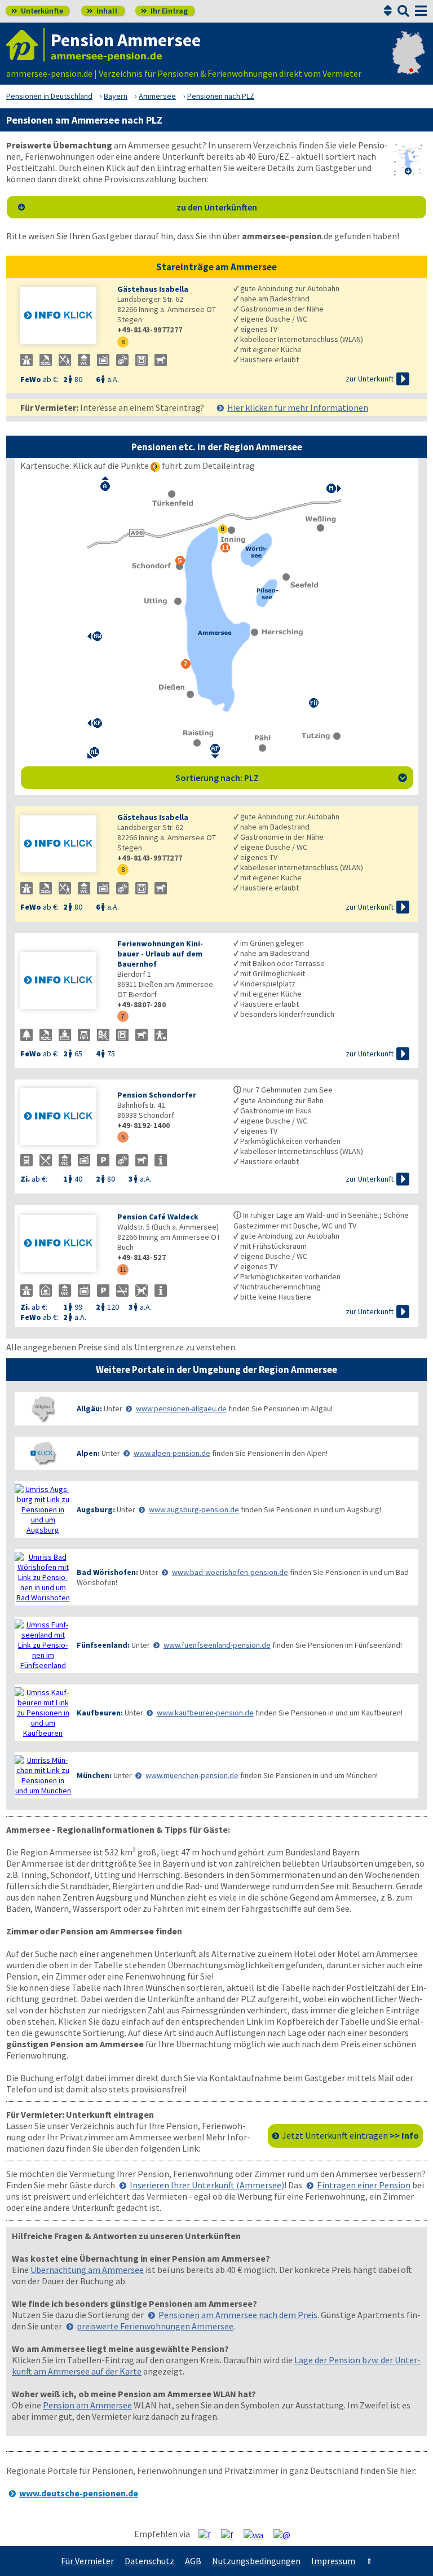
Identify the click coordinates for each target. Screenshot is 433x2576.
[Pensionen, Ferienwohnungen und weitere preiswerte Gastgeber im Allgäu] (43, 1409)
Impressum (333, 2561)
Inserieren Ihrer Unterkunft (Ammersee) (207, 2185)
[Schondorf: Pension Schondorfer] (63, 1118)
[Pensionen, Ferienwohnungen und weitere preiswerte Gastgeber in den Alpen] (43, 1453)
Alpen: (88, 1453)
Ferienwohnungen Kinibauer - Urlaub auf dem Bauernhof (160, 954)
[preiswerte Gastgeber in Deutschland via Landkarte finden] (408, 62)
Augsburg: (96, 1509)
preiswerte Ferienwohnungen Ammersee (155, 2326)
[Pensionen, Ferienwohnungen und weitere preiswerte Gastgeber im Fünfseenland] (43, 1645)
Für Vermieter (87, 2561)
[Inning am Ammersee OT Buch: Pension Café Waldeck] (63, 1245)
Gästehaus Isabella (153, 289)
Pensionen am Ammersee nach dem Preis (238, 2315)
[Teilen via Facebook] (209, 2534)
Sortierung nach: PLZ (291, 778)
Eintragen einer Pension (364, 2185)
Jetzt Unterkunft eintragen (350, 2135)
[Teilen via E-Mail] (286, 2534)
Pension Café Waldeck (158, 1217)
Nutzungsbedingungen (256, 2561)
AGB (193, 2561)
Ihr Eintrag (164, 11)
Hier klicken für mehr (298, 407)
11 (123, 1269)
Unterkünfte (37, 11)
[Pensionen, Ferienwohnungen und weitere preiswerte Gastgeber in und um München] (43, 1775)
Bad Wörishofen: (107, 1572)
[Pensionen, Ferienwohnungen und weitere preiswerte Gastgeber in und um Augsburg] (43, 1509)
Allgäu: (89, 1408)
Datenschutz (149, 2561)
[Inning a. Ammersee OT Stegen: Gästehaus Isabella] (63, 317)
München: (94, 1775)
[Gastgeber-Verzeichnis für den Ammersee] (25, 45)
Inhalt (102, 11)
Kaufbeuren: (100, 1713)
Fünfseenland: (103, 1645)
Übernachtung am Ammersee (87, 2270)
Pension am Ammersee (87, 2405)
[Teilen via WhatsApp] (258, 2534)
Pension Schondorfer (157, 1095)
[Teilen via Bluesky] (231, 2534)
